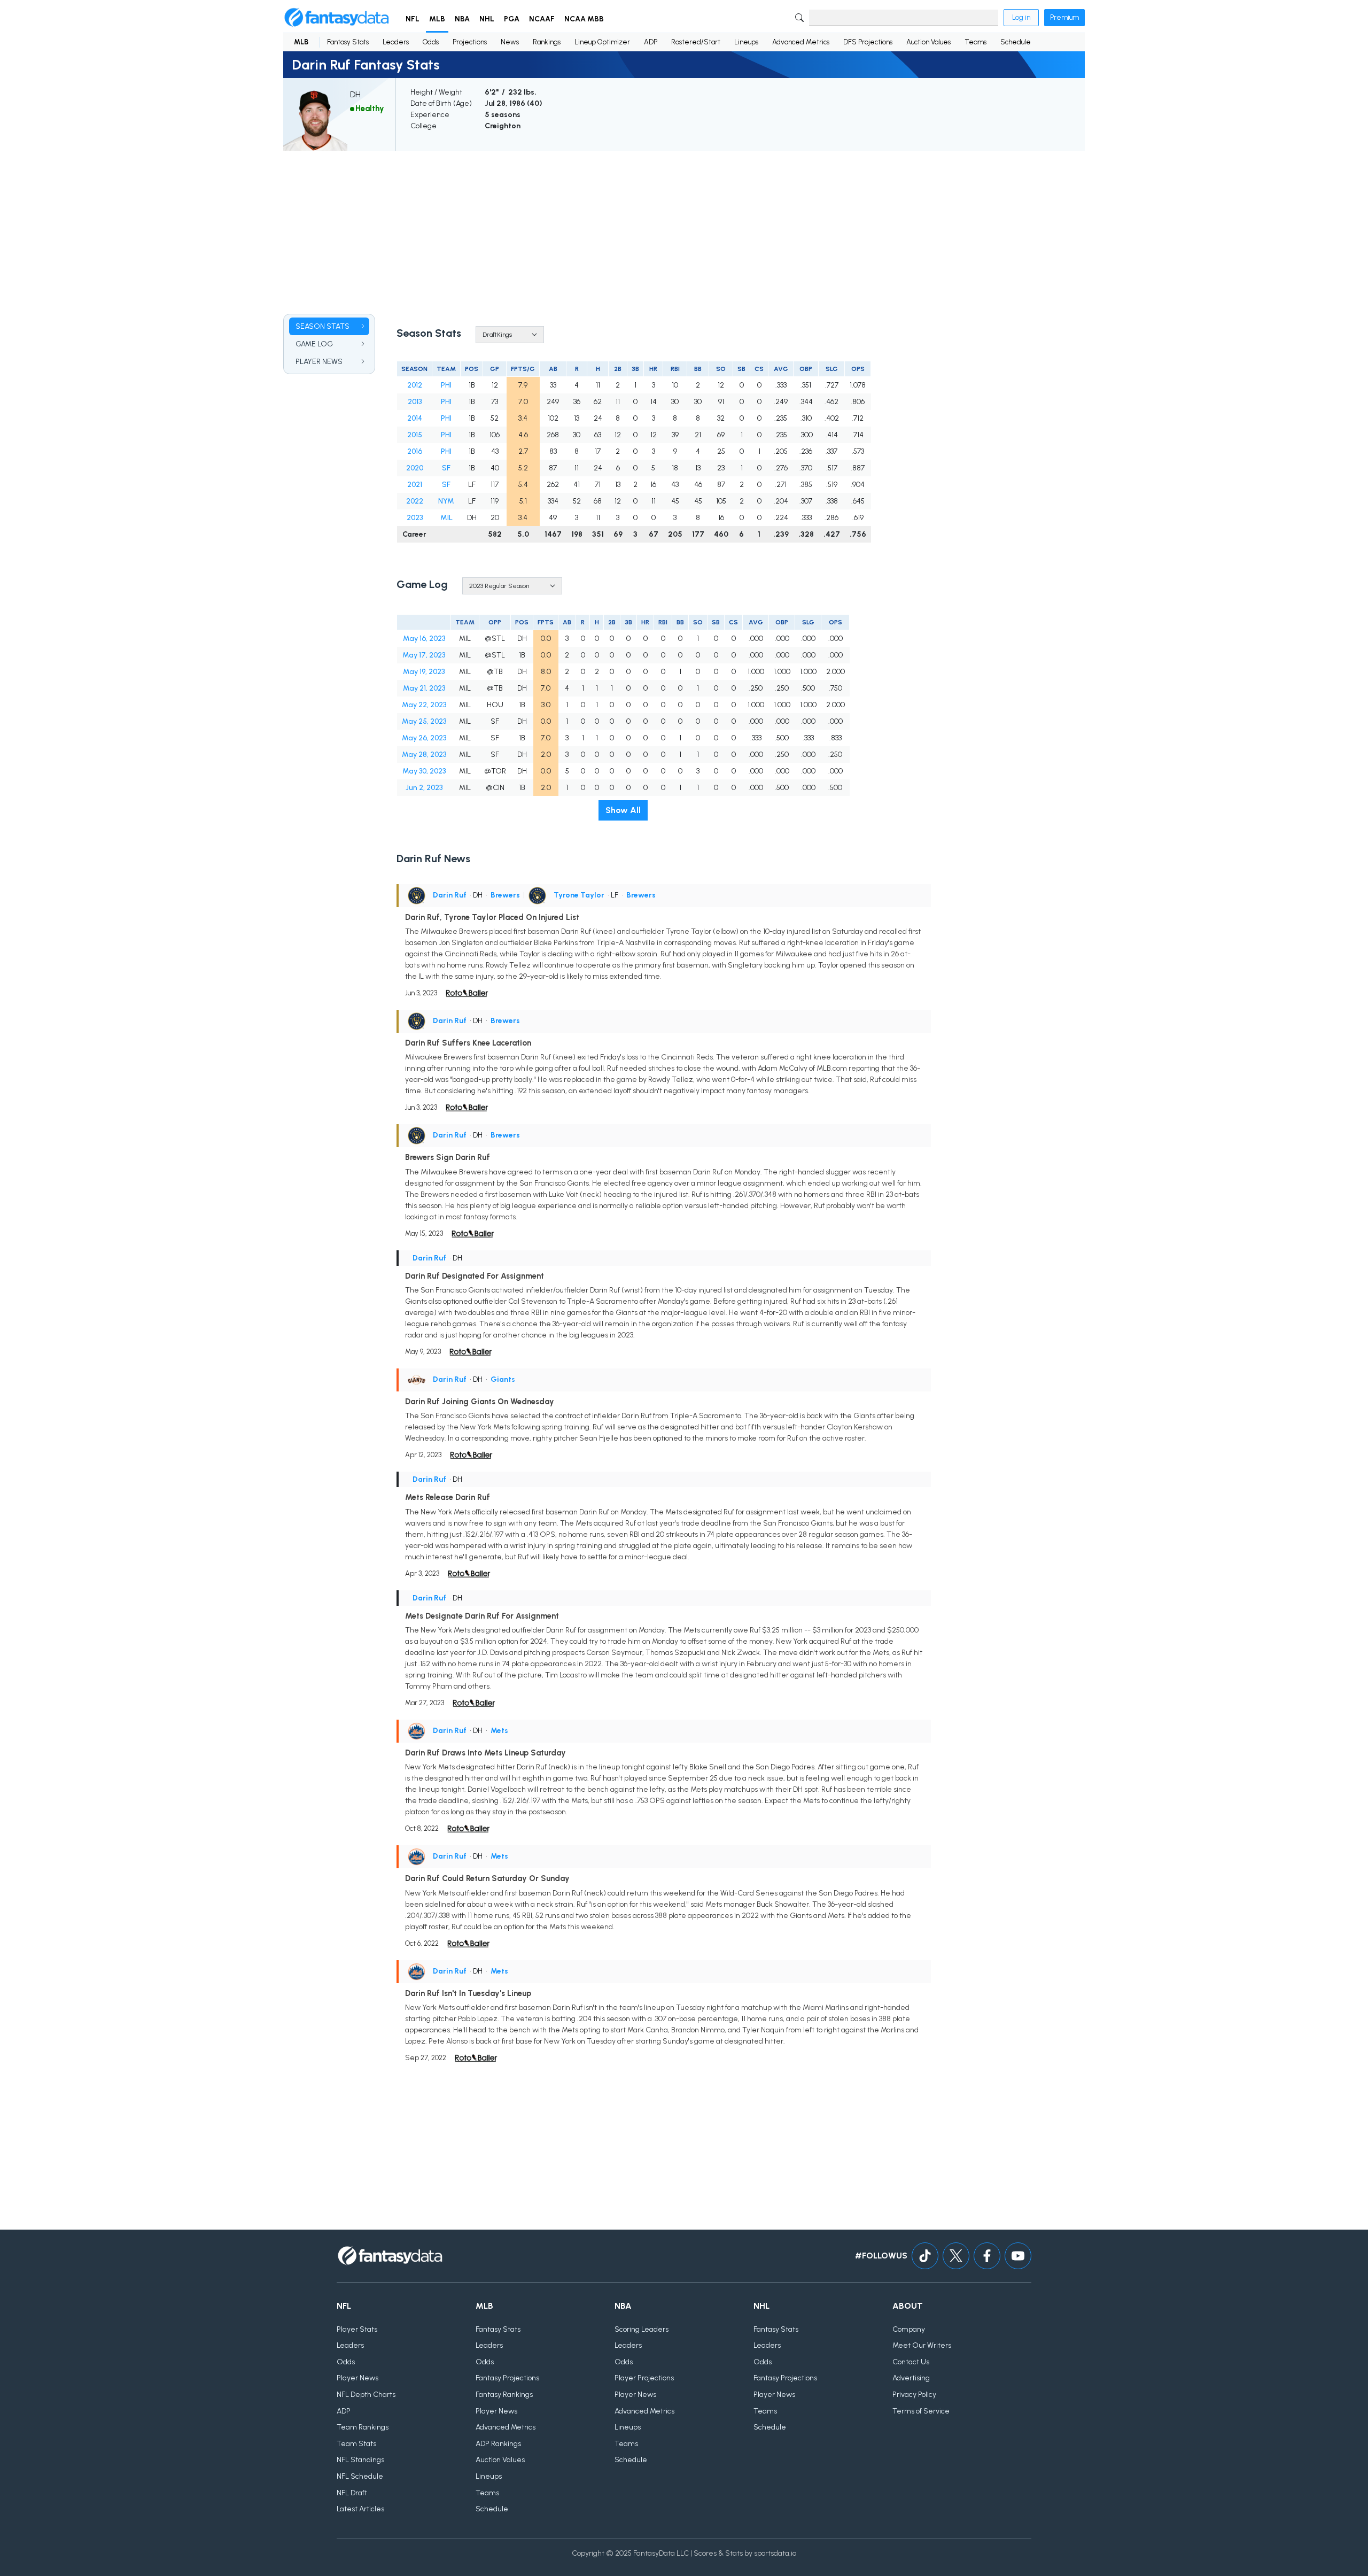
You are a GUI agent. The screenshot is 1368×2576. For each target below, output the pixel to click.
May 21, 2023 (424, 688)
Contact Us (911, 2362)
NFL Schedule (360, 2476)
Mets (499, 1731)
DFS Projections (868, 42)
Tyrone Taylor (579, 895)
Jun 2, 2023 (424, 788)
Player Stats (357, 2329)
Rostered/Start (696, 42)
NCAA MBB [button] (584, 19)
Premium (1064, 17)
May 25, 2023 (424, 721)
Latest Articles (360, 2509)
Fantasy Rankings (504, 2395)
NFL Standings (360, 2460)
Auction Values (928, 42)
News (510, 42)
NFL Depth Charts (366, 2395)
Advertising (911, 2378)
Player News (357, 2378)
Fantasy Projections (507, 2378)
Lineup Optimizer (602, 42)
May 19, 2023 (424, 672)
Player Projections (644, 2378)
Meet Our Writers (922, 2345)
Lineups (746, 42)
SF (446, 468)
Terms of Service (921, 2411)
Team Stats (356, 2444)
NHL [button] (487, 19)
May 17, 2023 (424, 655)
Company (909, 2329)
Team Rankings (363, 2427)
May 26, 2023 (424, 738)
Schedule (1016, 42)
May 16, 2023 (424, 639)
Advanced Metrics (801, 42)
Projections (470, 42)
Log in (1021, 17)
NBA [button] (462, 19)
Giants (503, 1379)
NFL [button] (413, 19)
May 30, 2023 (424, 771)
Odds (431, 42)
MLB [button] (437, 19)
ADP (651, 42)
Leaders (396, 42)
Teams (976, 42)
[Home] (337, 18)
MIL (446, 518)
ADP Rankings (498, 2444)
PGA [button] (512, 19)
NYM (446, 501)
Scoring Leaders (642, 2329)
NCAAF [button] (542, 19)
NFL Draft (352, 2493)
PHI (446, 385)
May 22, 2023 (424, 705)
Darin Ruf (450, 895)
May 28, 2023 (424, 755)
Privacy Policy (914, 2395)
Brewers (505, 895)
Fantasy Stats (348, 42)
